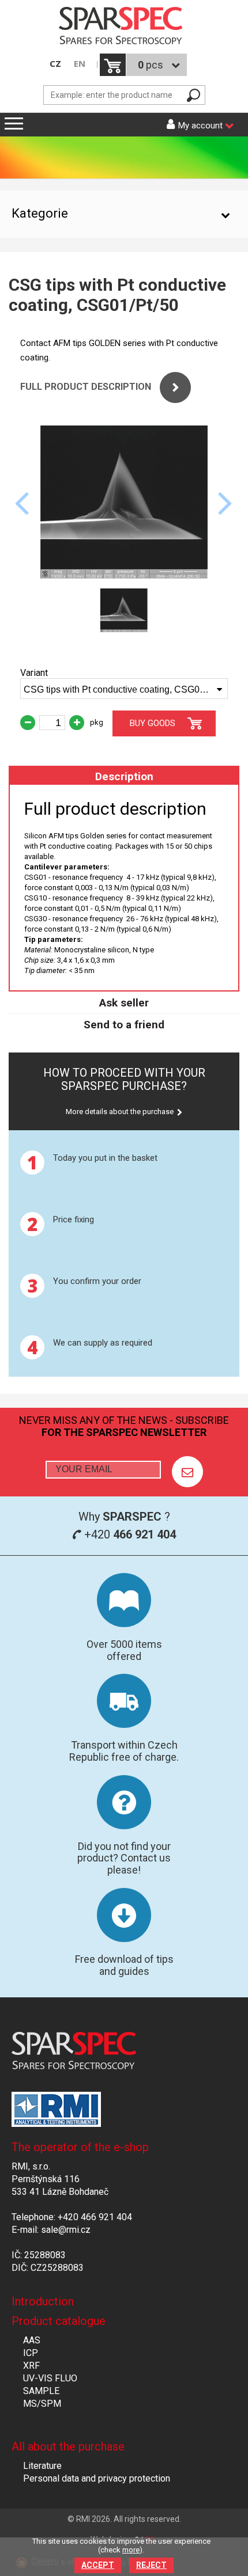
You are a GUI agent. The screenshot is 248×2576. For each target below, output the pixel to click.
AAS (32, 2340)
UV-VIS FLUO (50, 2378)
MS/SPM (42, 2404)
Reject (151, 2565)
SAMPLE (41, 2391)
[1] (187, 1472)
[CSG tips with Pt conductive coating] (124, 575)
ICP (31, 2353)
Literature (42, 2466)
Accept (98, 2565)
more (131, 2550)
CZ (55, 64)
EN (80, 64)
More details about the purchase (120, 1112)
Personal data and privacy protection (97, 2478)
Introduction (43, 2301)
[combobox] (124, 689)
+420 (129, 1534)
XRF (31, 2366)
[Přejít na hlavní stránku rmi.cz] (124, 27)
